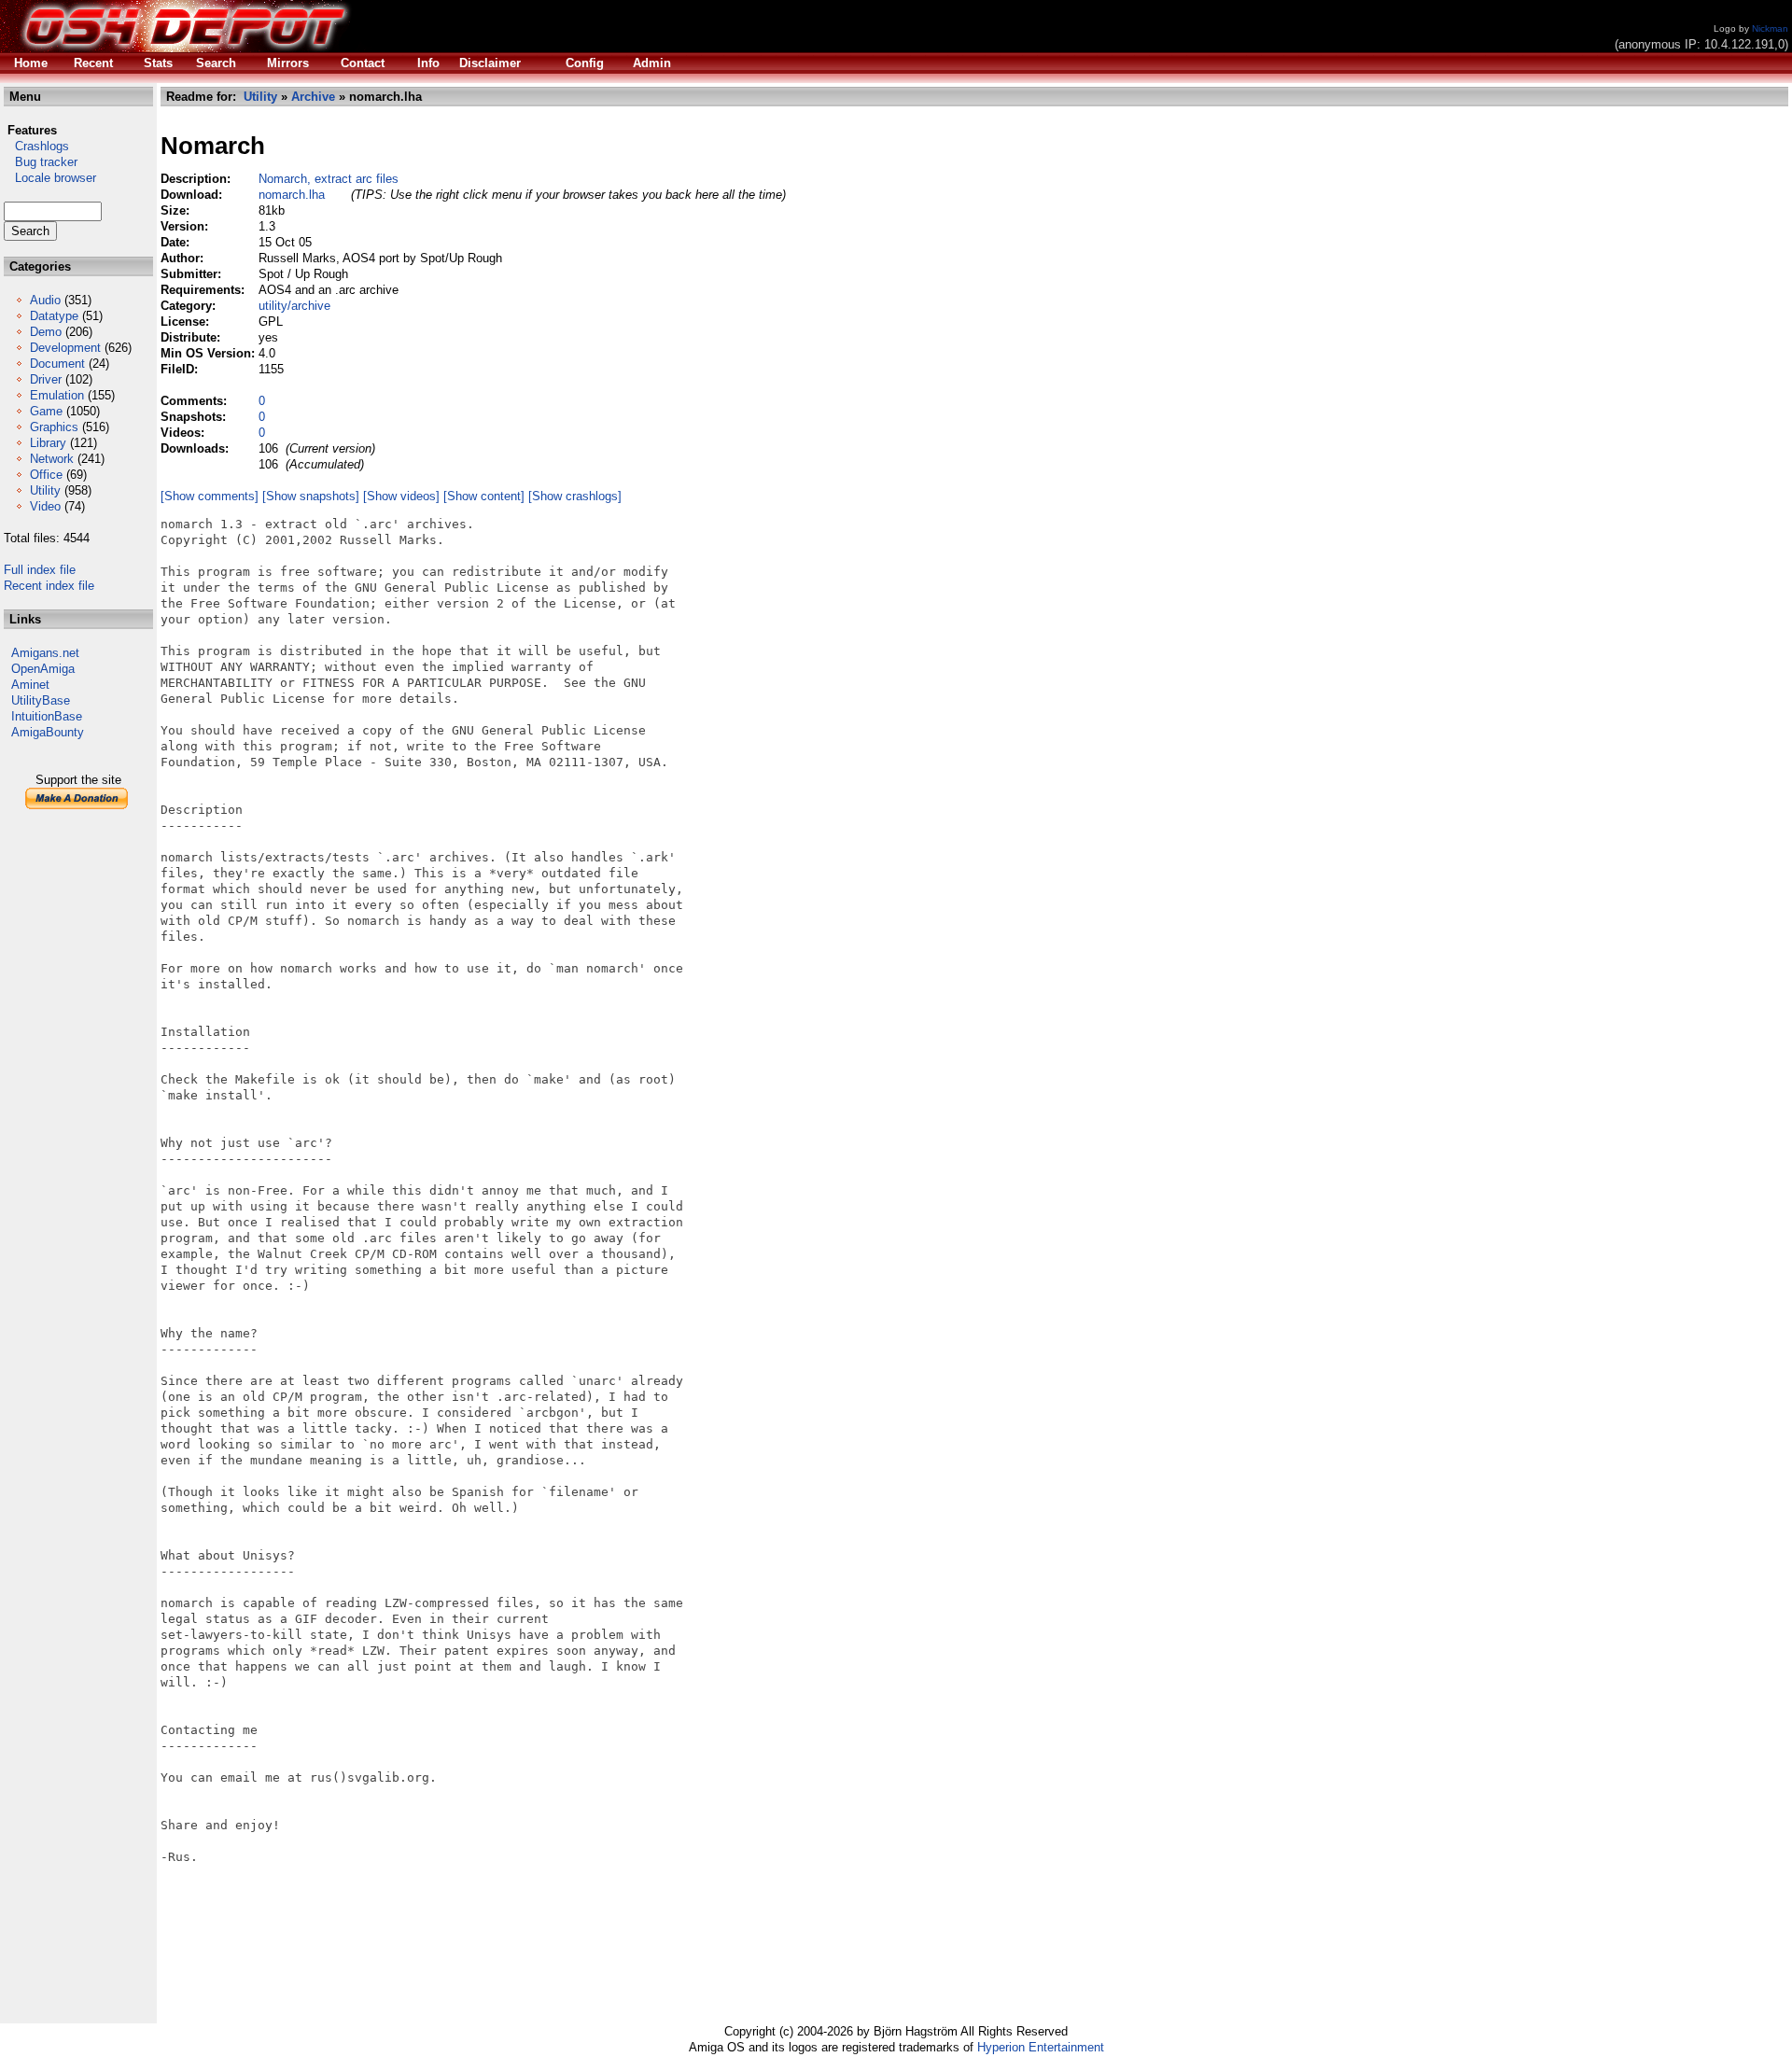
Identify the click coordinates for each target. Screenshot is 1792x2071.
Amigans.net (45, 653)
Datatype (54, 316)
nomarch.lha (292, 195)
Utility (45, 490)
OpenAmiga (43, 669)
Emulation (57, 395)
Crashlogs (36, 146)
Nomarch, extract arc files (329, 179)
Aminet (30, 685)
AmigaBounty (48, 732)
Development (65, 348)
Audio (45, 300)
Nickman (1770, 28)
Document (57, 364)
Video (45, 506)
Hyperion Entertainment (1041, 2047)
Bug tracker (41, 162)
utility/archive (294, 306)
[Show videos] (401, 496)
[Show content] (484, 496)
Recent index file (49, 586)
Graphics (54, 427)
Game (46, 411)
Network (52, 459)
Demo (46, 332)
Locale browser (50, 178)
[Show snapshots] (311, 496)
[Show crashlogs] (575, 496)
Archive (313, 97)
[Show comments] (210, 496)
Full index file (40, 570)
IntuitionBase (47, 716)
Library (48, 443)
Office (46, 475)
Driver (46, 379)
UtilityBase (41, 700)
